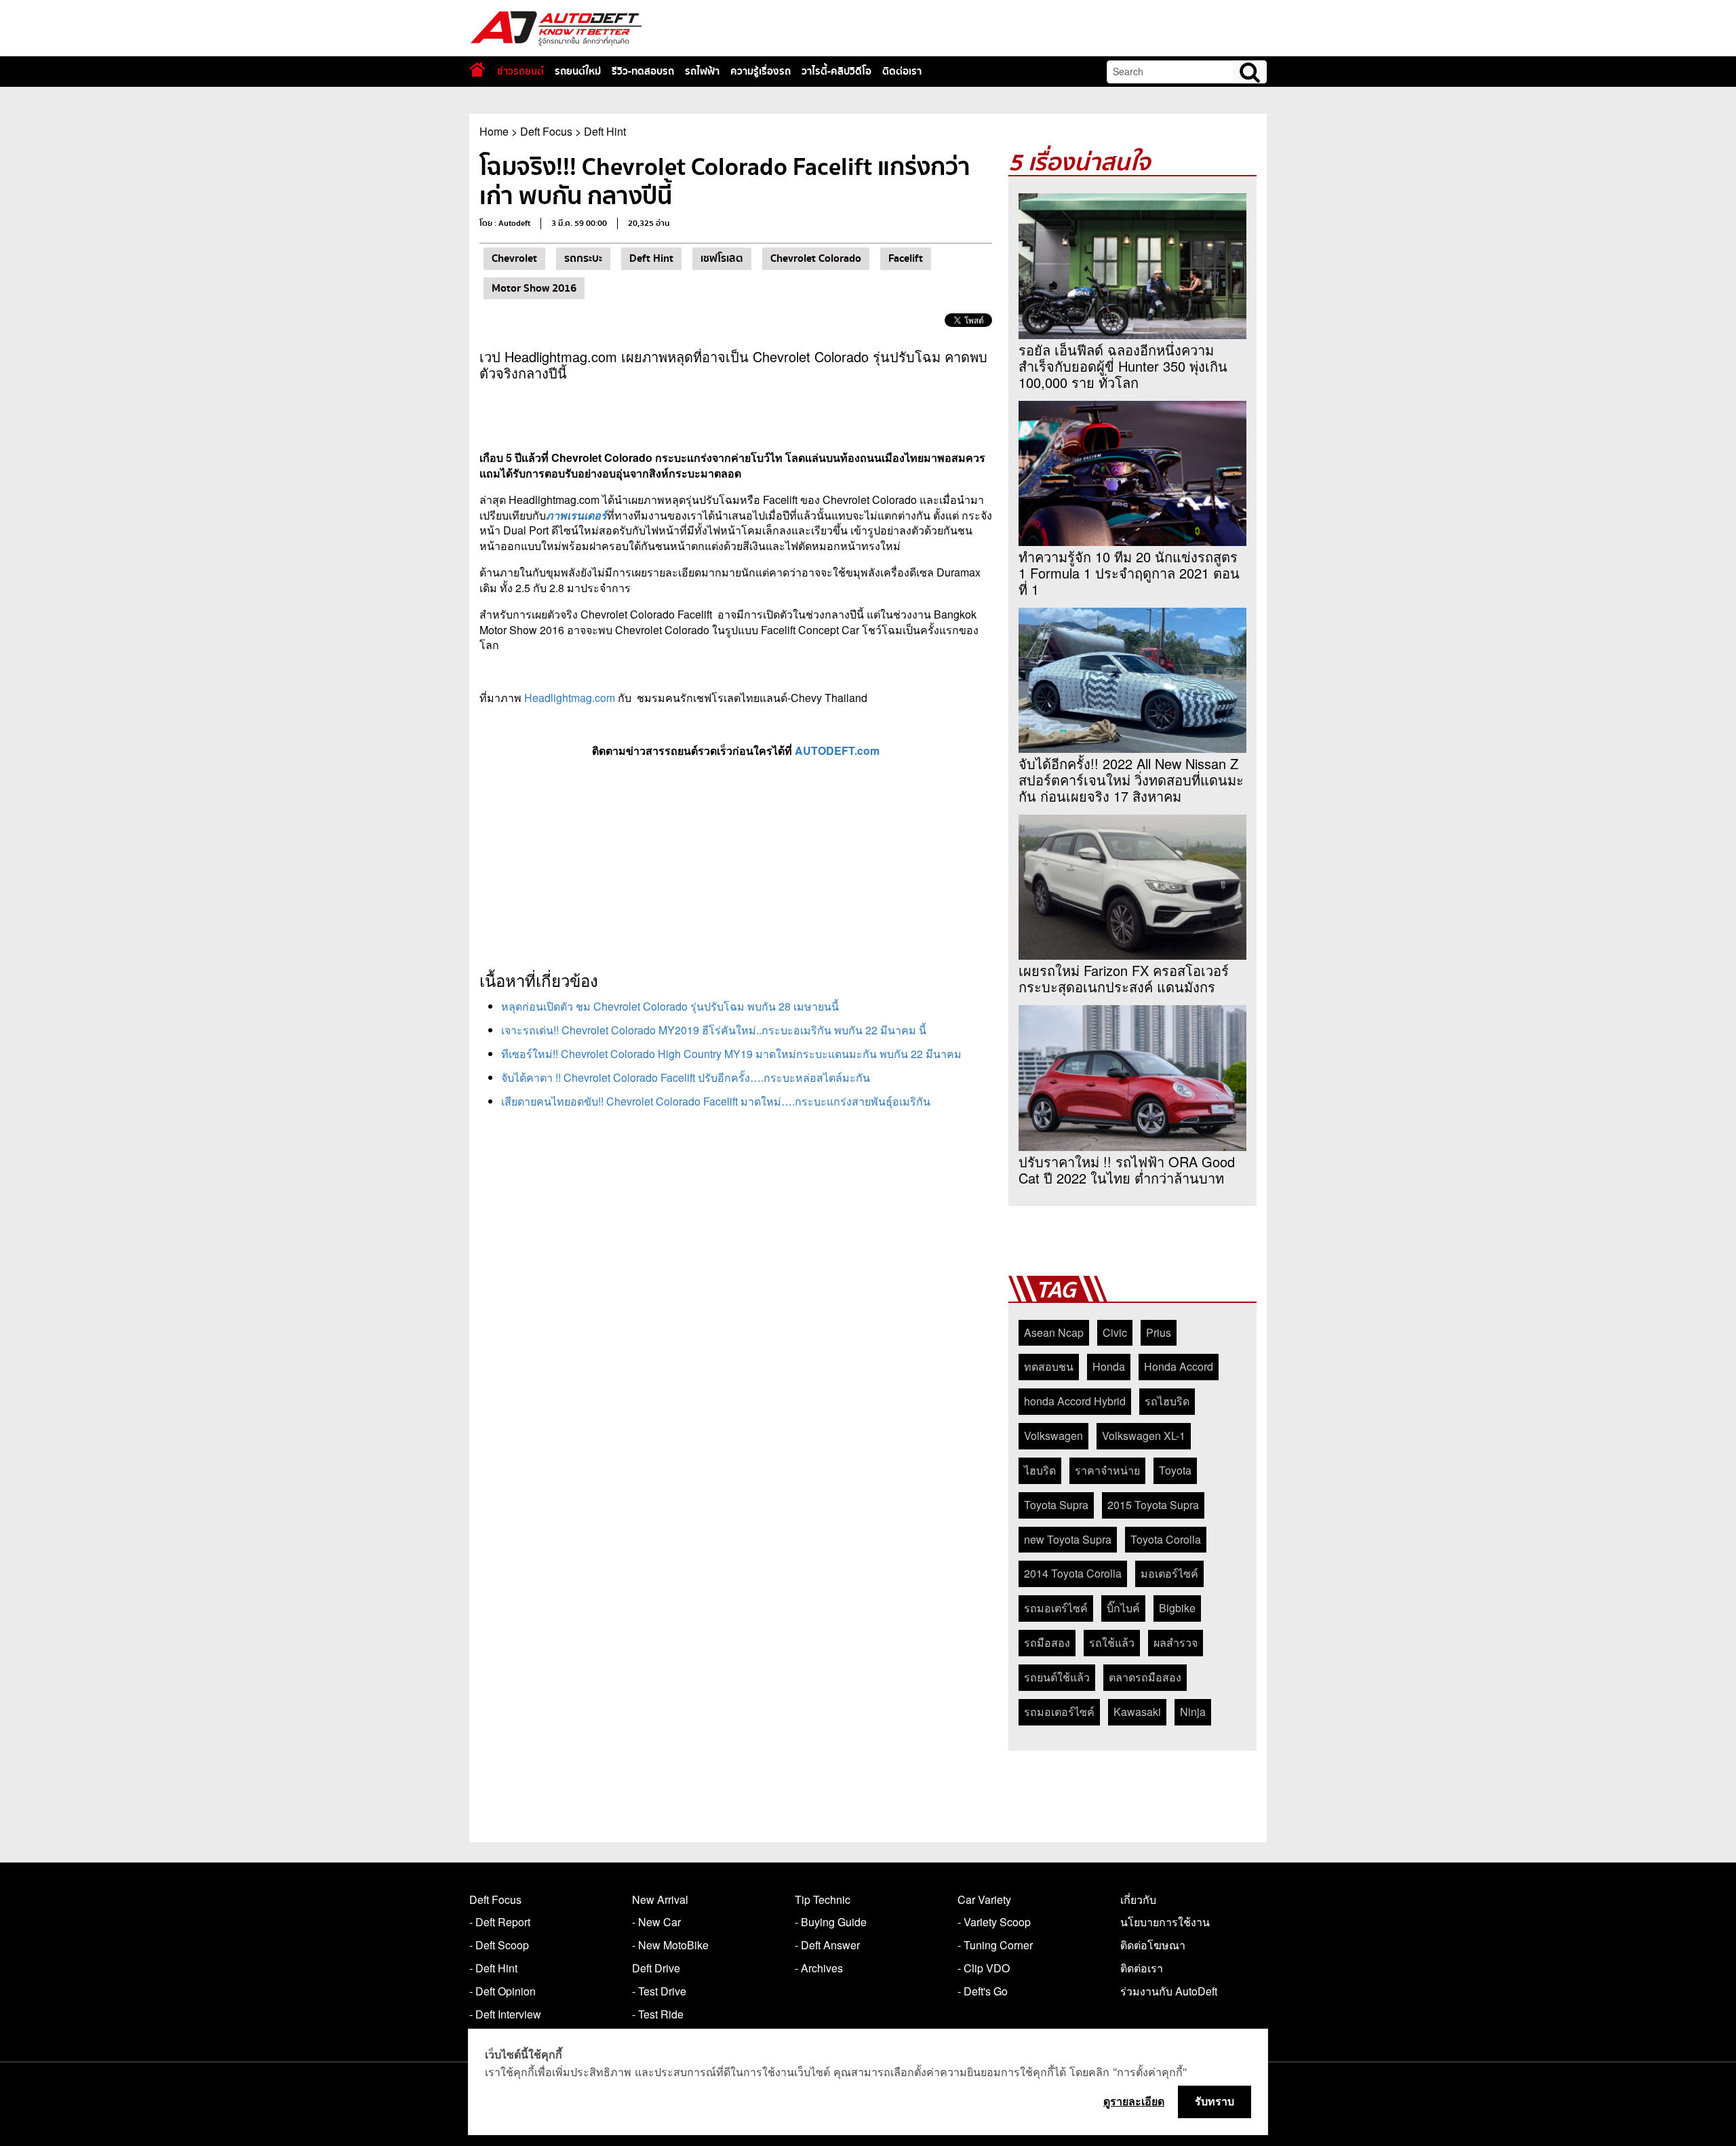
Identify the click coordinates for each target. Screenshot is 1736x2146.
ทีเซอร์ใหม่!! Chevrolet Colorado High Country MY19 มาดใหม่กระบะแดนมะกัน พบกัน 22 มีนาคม (731, 1054)
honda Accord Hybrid (1075, 1401)
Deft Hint (605, 131)
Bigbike (1177, 1608)
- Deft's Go (983, 1991)
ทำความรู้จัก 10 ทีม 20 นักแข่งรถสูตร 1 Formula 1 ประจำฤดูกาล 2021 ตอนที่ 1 (1129, 573)
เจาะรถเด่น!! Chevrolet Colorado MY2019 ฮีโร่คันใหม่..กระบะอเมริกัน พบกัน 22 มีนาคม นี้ (714, 1030)
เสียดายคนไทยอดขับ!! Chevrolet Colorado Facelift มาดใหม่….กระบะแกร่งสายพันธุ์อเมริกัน (716, 1101)
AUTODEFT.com (837, 750)
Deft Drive (656, 1968)
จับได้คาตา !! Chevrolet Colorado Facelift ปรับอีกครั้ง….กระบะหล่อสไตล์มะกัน (686, 1077)
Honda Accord (1179, 1366)
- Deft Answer (827, 1945)
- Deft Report (500, 1922)
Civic (1115, 1332)
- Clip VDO (984, 1968)
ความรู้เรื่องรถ (761, 71)
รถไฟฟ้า (702, 71)
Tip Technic (823, 1899)
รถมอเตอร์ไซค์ (1059, 1712)
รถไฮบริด (1167, 1401)
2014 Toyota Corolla (1073, 1573)
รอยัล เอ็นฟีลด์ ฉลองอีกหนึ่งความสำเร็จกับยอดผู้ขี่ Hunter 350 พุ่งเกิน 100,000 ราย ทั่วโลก (1123, 366)
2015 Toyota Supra (1153, 1505)
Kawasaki (1137, 1712)
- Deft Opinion (502, 1991)
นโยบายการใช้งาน (1165, 1922)
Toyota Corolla (1166, 1539)
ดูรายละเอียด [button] (1134, 2101)
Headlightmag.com (570, 698)
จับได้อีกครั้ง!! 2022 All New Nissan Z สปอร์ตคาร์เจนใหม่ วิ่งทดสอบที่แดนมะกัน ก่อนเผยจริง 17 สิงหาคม (1131, 780)
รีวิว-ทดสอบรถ (643, 71)
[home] (477, 70)
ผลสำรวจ (1176, 1642)
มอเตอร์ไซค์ (1169, 1573)
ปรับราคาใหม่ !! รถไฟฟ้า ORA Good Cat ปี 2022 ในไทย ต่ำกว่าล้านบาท (1127, 1170)
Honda (1109, 1366)
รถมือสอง (1047, 1642)
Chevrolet (514, 258)
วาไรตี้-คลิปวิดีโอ (836, 71)
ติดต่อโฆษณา (1153, 1945)
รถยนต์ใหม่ (578, 71)
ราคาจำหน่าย (1107, 1470)
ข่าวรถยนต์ (520, 71)
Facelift (906, 258)
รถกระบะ (583, 258)
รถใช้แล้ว (1112, 1642)
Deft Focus (546, 131)
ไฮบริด (1040, 1470)
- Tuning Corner (995, 1945)
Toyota (1175, 1470)
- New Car (656, 1922)
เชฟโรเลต (722, 258)
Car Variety (984, 1899)
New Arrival (660, 1899)
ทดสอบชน (1049, 1366)
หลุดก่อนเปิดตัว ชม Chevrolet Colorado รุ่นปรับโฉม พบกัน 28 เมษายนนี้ (670, 1006)
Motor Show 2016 (534, 288)
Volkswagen (1053, 1436)
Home (494, 131)
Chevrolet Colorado (816, 258)
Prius (1159, 1332)
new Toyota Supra (1068, 1539)
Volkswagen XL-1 (1144, 1436)
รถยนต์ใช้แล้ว (1057, 1677)
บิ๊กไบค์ (1123, 1608)
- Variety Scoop (994, 1922)
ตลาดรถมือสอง (1145, 1677)
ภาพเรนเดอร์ (576, 515)
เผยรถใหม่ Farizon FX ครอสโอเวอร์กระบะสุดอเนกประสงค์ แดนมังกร (1124, 979)
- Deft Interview (505, 2014)
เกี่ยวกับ (1138, 1899)
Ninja (1193, 1712)
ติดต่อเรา (902, 71)
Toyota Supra (1056, 1505)
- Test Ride (658, 2014)
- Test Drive (659, 1991)
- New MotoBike (670, 1945)
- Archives (819, 1968)
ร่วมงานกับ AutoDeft (1169, 1991)
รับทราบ (1215, 2101)
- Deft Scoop (499, 1945)
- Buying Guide (831, 1922)
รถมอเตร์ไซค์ (1056, 1608)
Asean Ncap (1054, 1332)
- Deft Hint (493, 1968)
